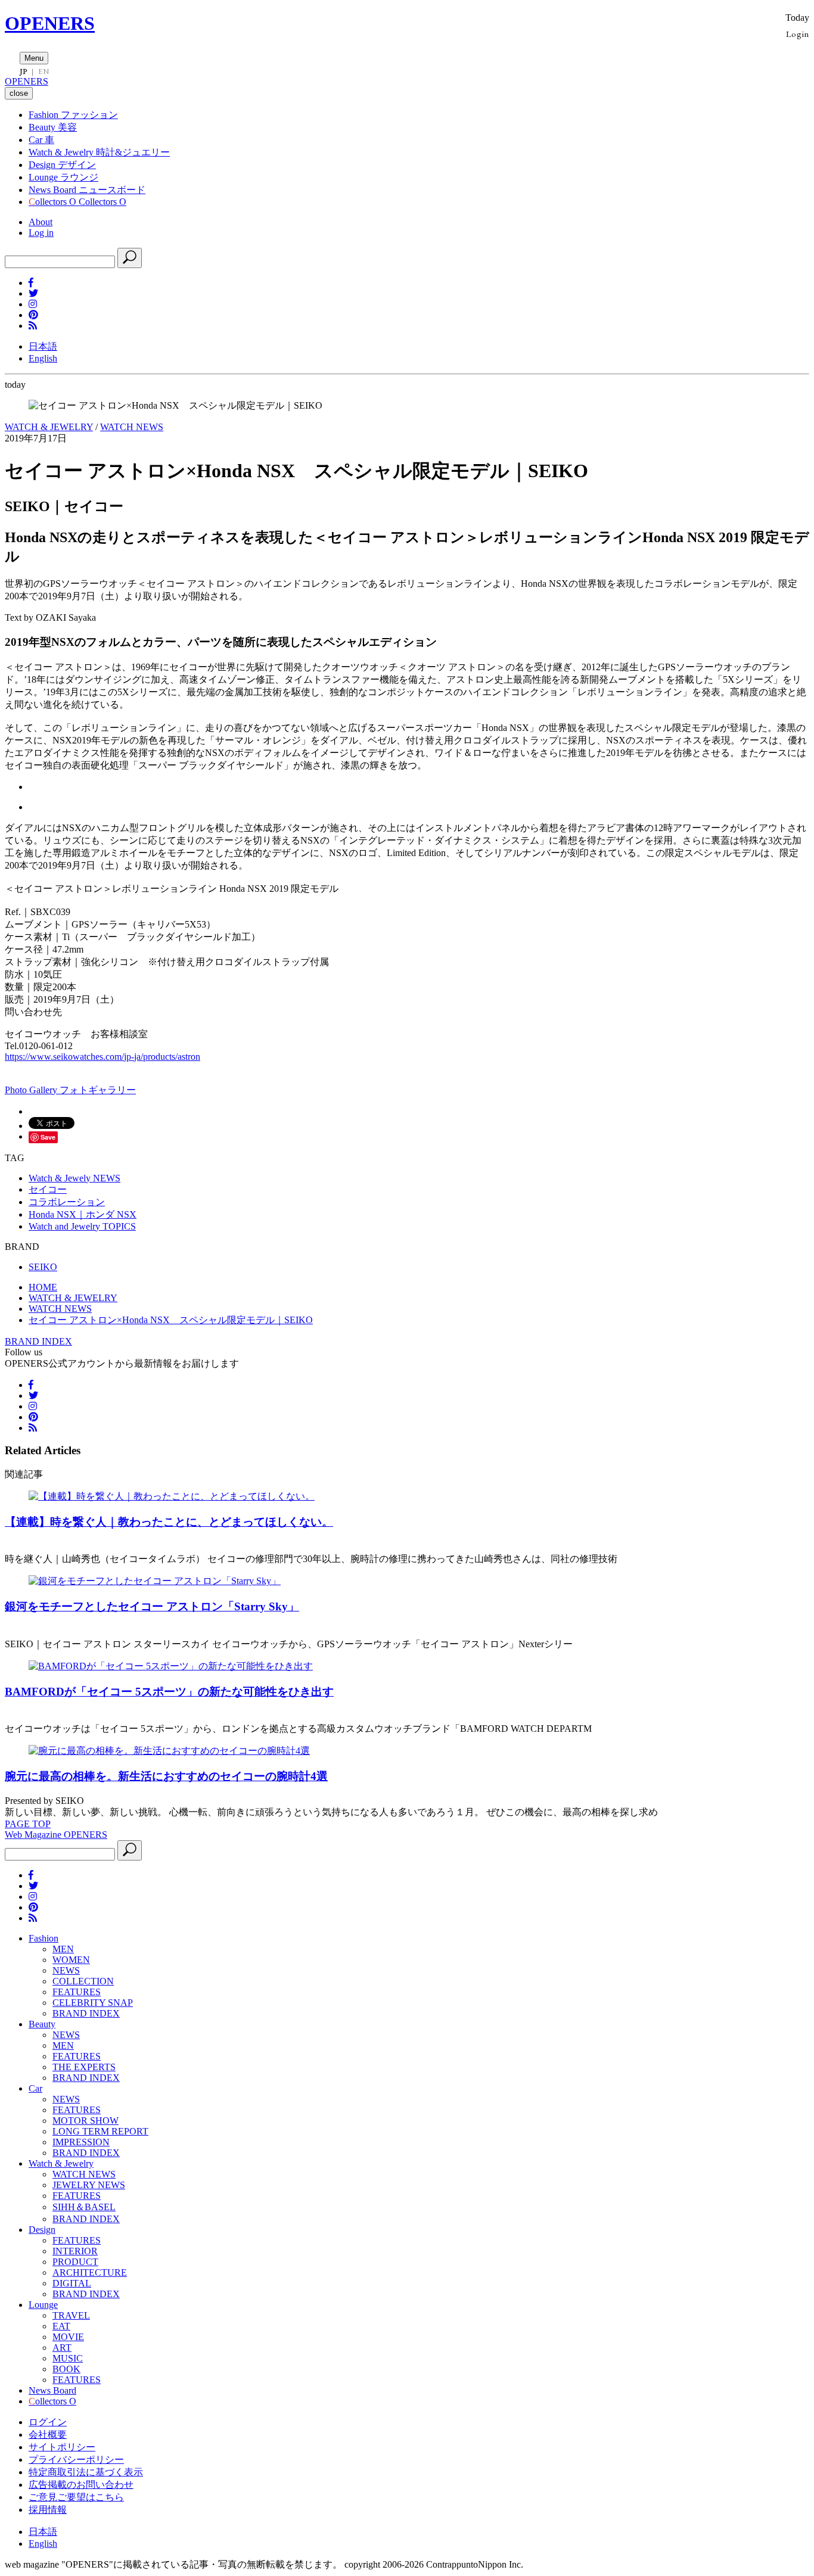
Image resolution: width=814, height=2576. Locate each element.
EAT (61, 2326)
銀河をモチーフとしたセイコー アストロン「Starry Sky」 (152, 1606)
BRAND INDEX (38, 1341)
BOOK (66, 2369)
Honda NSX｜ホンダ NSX (83, 1214)
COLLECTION (83, 1981)
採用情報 (48, 2510)
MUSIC (68, 2358)
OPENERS (50, 23)
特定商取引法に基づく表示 (86, 2472)
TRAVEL (71, 2315)
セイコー (48, 1189)
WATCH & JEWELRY (49, 427)
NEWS (66, 1970)
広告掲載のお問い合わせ (81, 2485)
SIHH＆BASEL (84, 2207)
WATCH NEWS (132, 427)
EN (44, 71)
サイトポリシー (62, 2447)
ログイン (48, 2422)
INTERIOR (75, 2251)
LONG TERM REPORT (100, 2131)
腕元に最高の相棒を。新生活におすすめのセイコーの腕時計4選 (166, 1776)
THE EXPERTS (84, 2067)
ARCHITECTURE (90, 2272)
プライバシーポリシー (76, 2460)
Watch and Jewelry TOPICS (82, 1226)
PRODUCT (75, 2262)
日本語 (43, 346)
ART (62, 2348)
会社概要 (48, 2435)
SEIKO (43, 1267)
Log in (41, 233)
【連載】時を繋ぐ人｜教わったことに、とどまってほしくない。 (169, 1522)
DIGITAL (72, 2283)
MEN (63, 1949)
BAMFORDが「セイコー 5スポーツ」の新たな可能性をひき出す (169, 1692)
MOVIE (68, 2337)
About (41, 222)
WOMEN (71, 1960)
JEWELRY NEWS (89, 2185)
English (43, 358)
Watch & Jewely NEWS (74, 1178)
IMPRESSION (81, 2142)
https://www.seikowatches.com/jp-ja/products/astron (102, 1057)
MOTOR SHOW (86, 2121)
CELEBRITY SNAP (93, 2003)
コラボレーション (67, 1202)
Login (798, 34)
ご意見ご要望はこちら (76, 2497)
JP (24, 71)
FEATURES (77, 1992)
